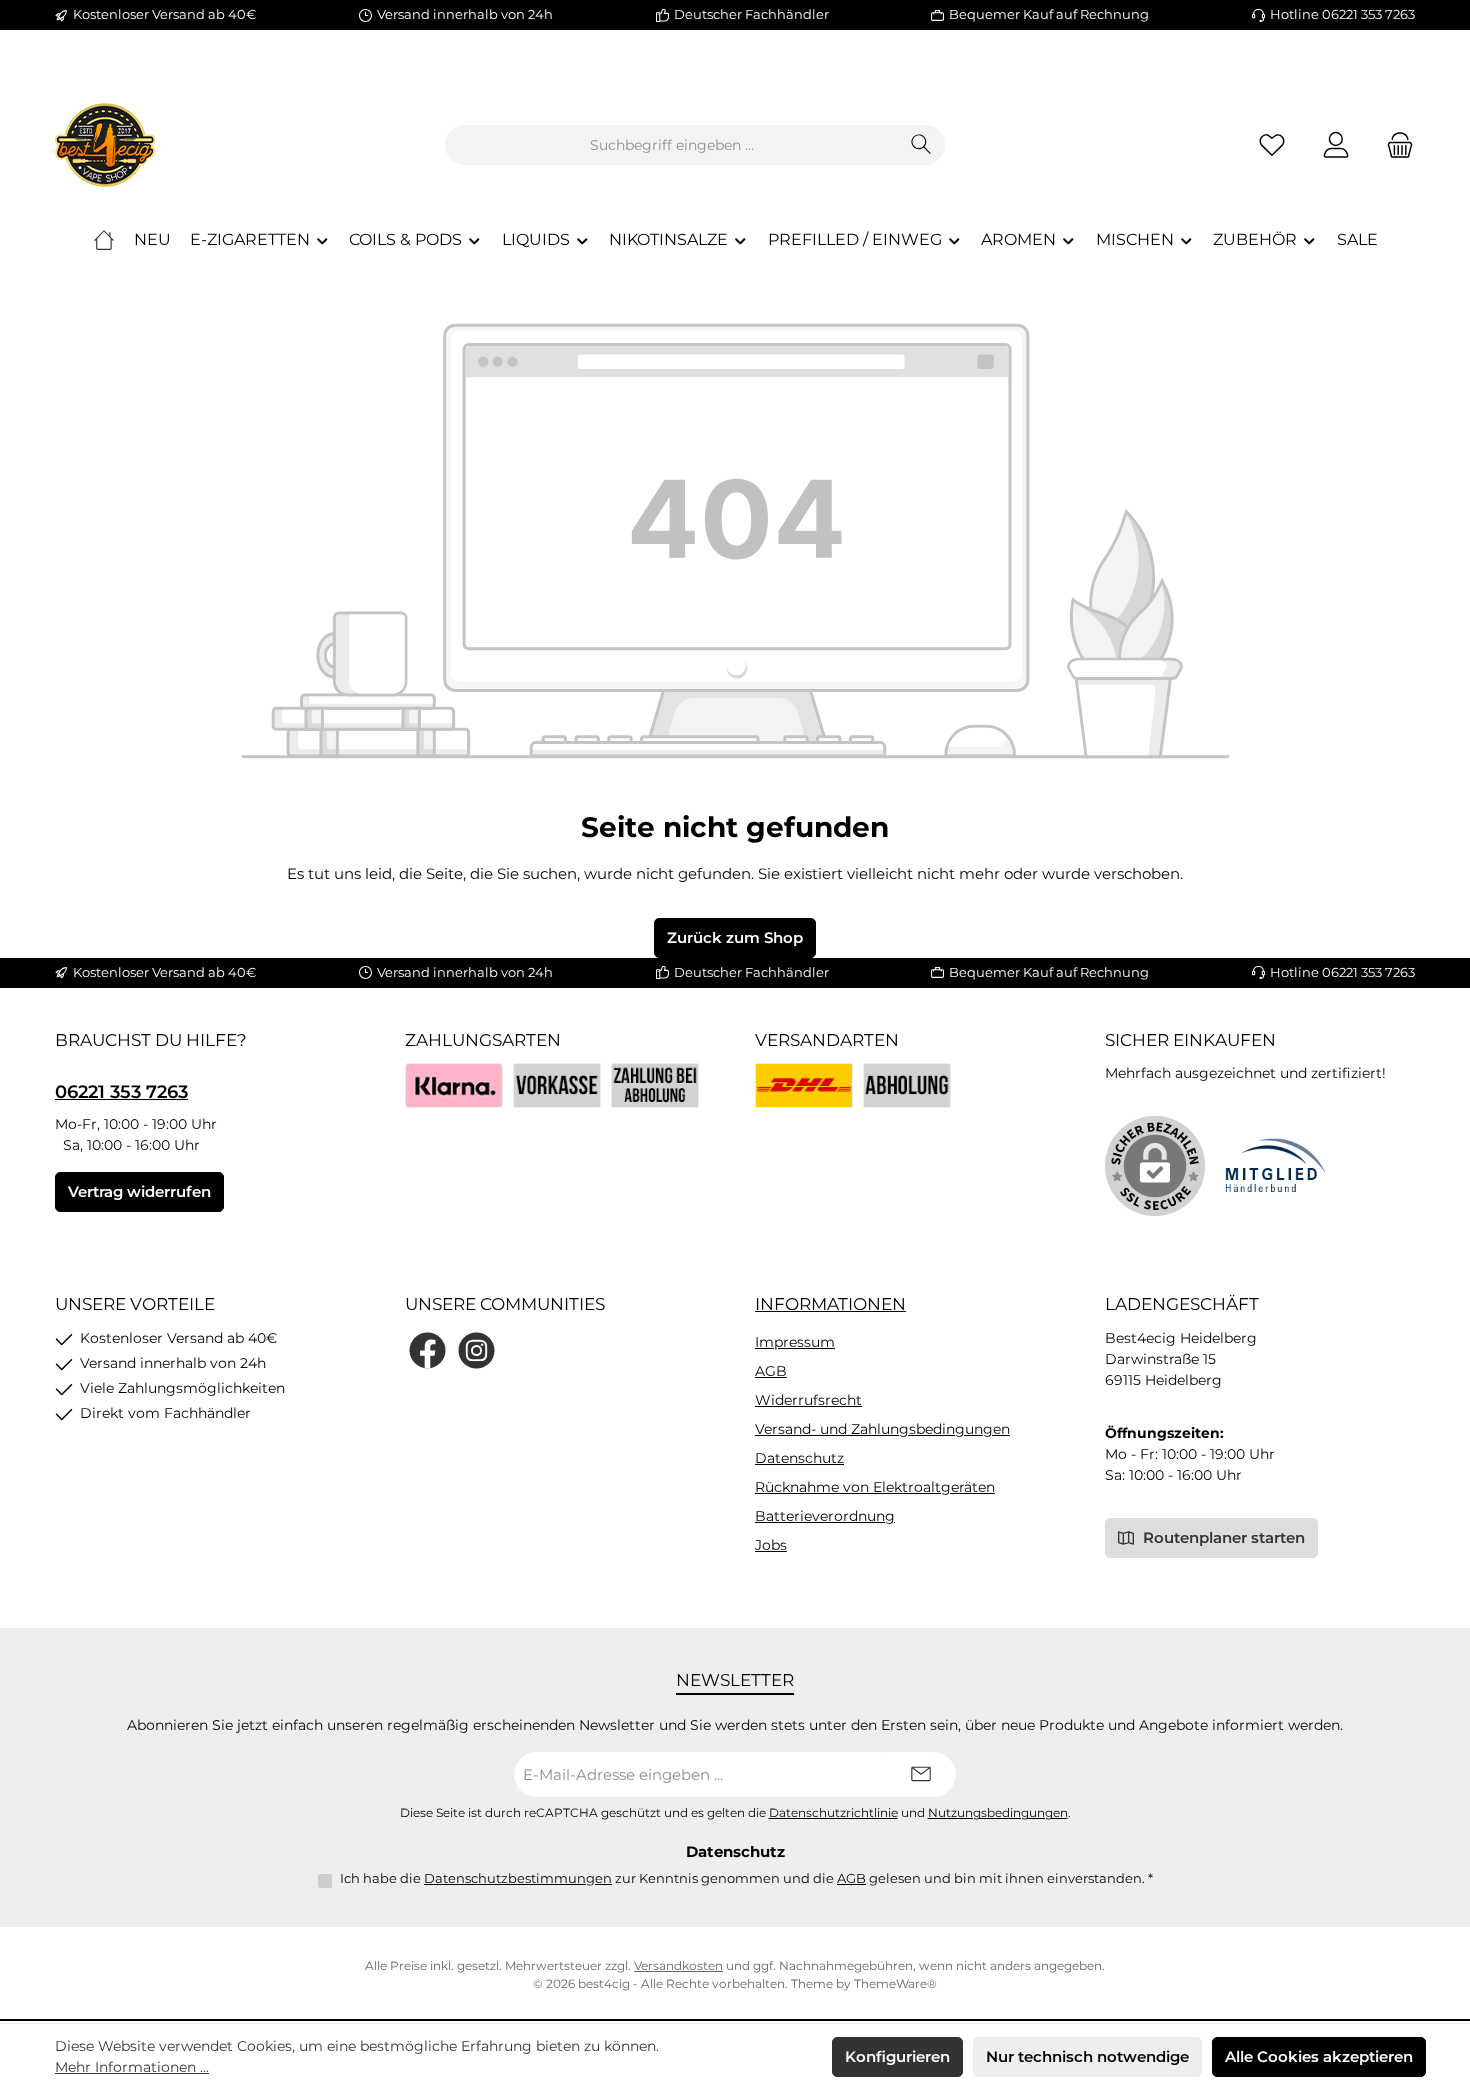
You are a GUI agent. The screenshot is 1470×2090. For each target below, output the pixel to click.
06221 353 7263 (121, 1092)
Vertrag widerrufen (139, 1191)
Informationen (830, 1304)
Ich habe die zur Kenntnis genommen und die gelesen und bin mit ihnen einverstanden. (746, 1878)
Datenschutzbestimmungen (518, 1878)
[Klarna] (454, 1085)
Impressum (795, 1342)
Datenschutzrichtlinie (833, 1813)
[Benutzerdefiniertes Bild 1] (804, 1085)
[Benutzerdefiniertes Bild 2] (907, 1085)
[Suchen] (921, 145)
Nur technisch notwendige (1087, 2056)
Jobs (771, 1545)
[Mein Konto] (1336, 145)
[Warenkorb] (1394, 145)
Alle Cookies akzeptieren (1319, 2056)
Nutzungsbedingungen (998, 1813)
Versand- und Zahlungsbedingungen (882, 1429)
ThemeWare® (895, 1983)
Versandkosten (678, 1965)
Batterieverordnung (825, 1516)
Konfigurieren (897, 2056)
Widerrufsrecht (808, 1400)
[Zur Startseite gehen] (105, 145)
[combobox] (672, 145)
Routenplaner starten (1222, 1537)
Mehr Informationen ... (132, 2067)
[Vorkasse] (557, 1085)
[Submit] (921, 1774)
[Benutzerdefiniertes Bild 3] (655, 1085)
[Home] (104, 240)
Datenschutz (799, 1458)
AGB (771, 1371)
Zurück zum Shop (735, 937)
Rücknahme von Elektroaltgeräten (875, 1487)
